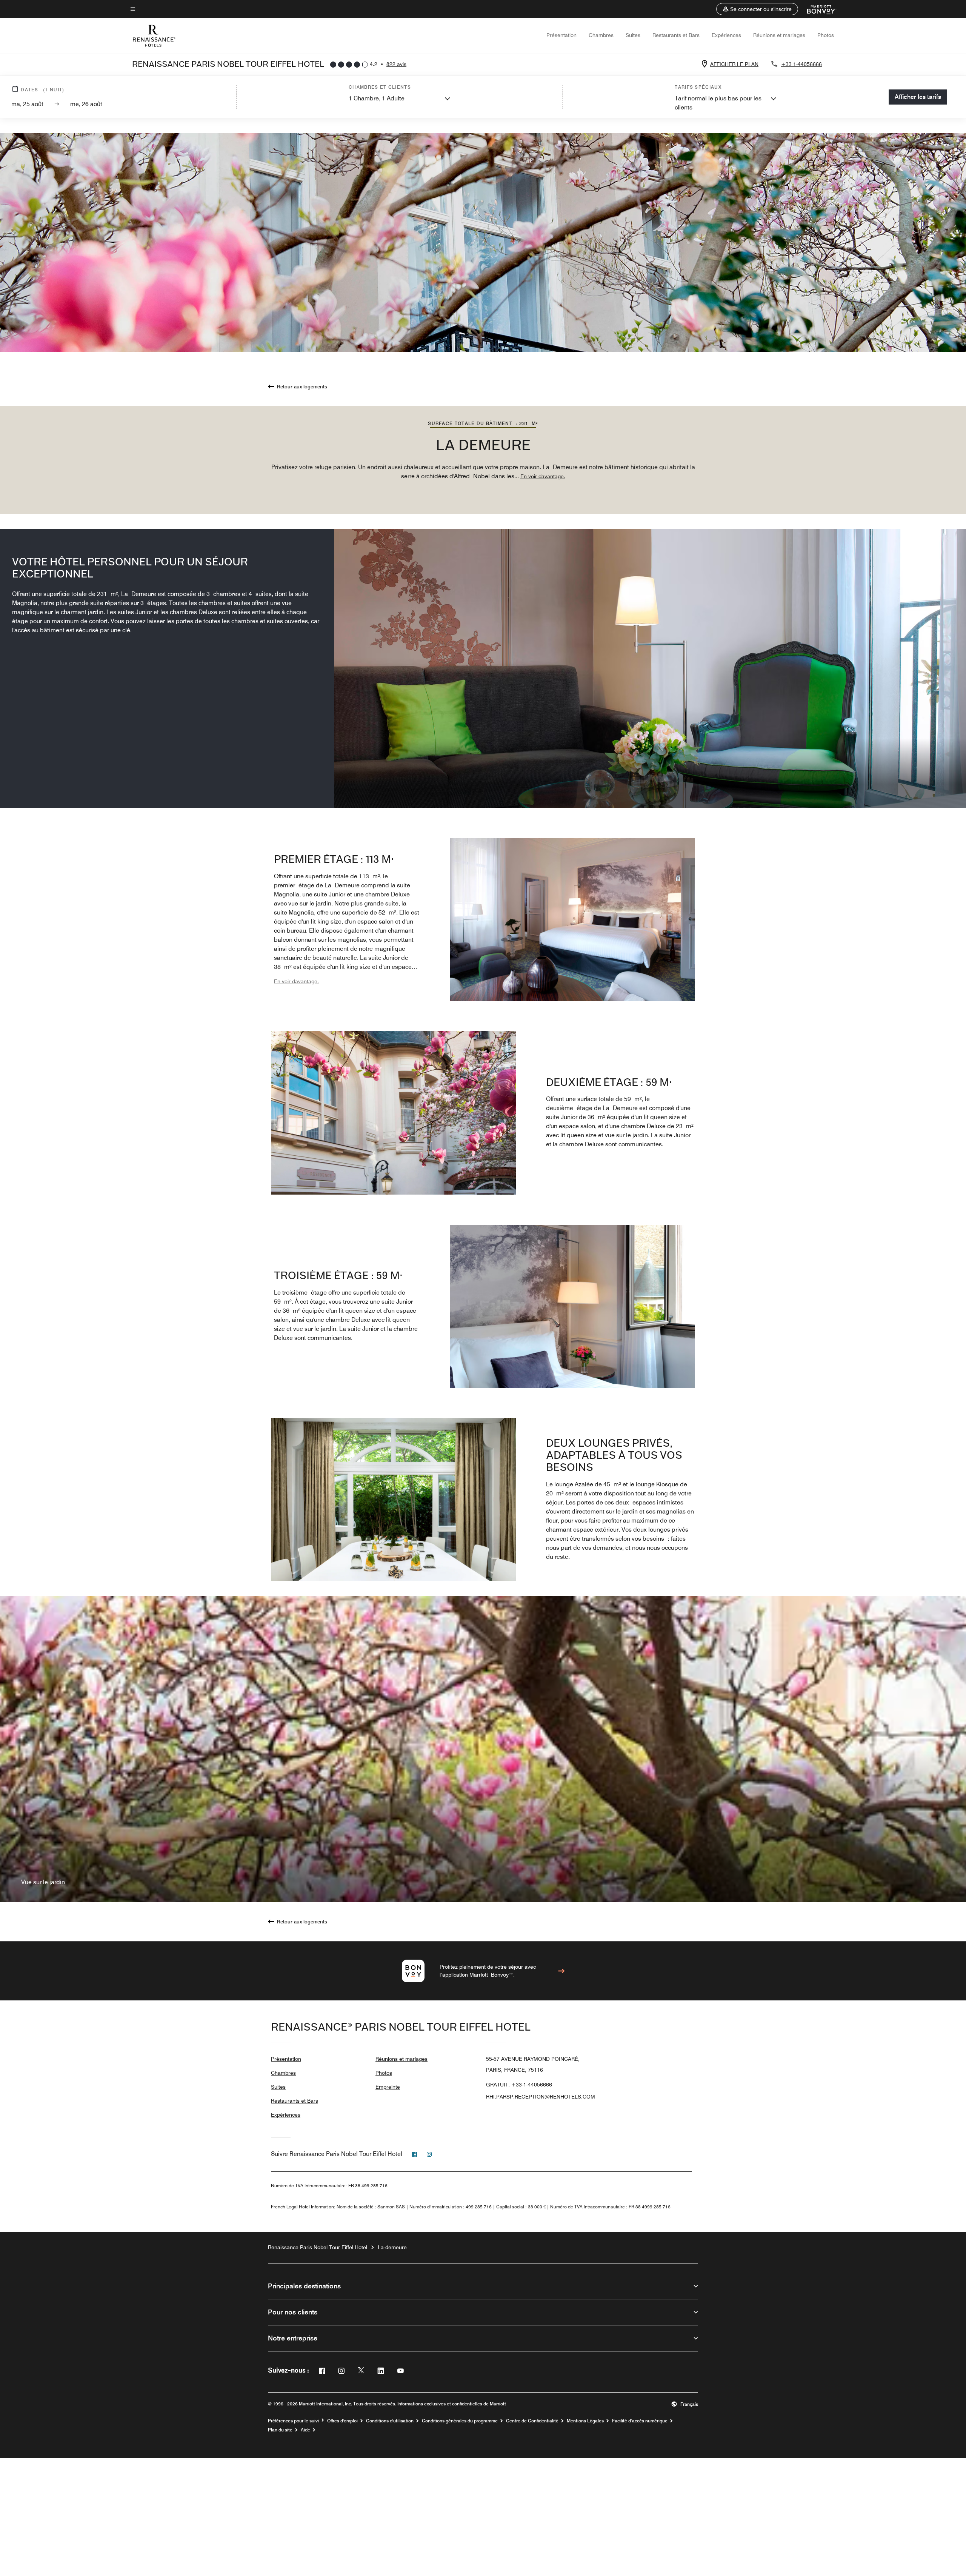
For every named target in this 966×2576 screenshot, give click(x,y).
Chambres (601, 35)
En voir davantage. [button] (543, 476)
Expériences (726, 35)
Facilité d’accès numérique (640, 2421)
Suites (633, 35)
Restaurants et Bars (676, 35)
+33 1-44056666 (801, 64)
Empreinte (388, 2087)
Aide (305, 2430)
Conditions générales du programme (460, 2421)
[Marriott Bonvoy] (817, 9)
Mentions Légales (585, 2421)
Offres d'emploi (342, 2421)
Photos (826, 35)
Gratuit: (519, 2085)
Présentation (561, 35)
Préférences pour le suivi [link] (293, 2421)
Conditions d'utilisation (390, 2421)
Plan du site (280, 2430)
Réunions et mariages (779, 35)
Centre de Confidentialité (532, 2421)
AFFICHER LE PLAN (734, 64)
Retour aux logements (302, 386)
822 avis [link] (396, 64)
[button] (757, 9)
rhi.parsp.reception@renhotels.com (541, 2097)
